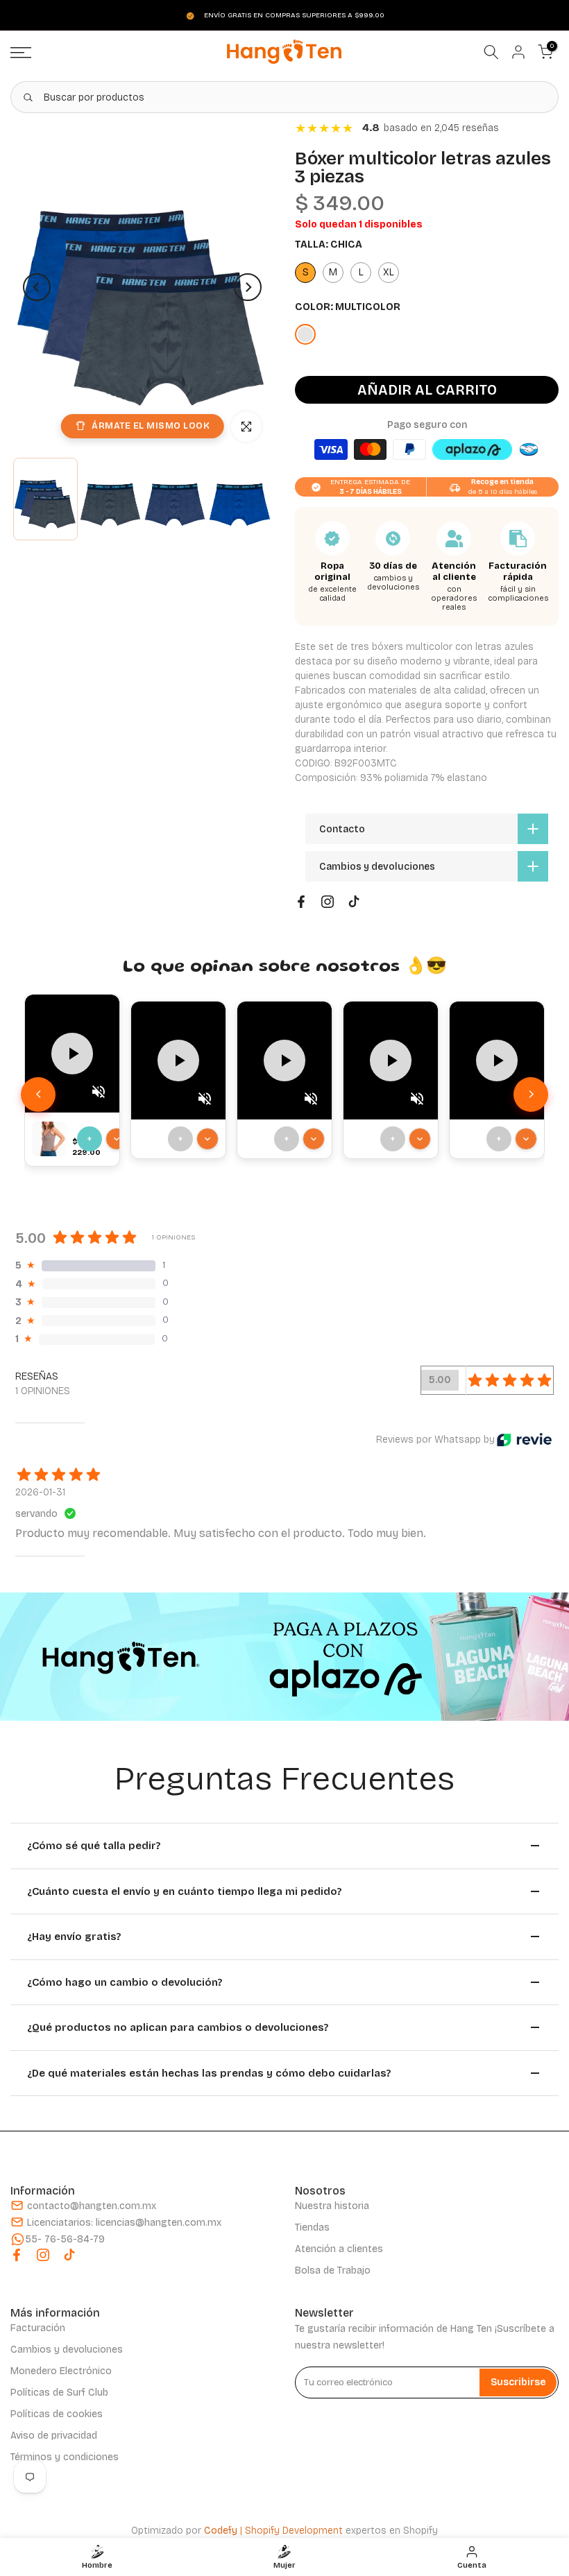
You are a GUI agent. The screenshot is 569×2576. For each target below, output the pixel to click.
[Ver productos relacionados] (117, 1139)
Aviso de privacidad (54, 2436)
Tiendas (312, 2227)
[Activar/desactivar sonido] (99, 1092)
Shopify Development (294, 2531)
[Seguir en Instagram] (328, 902)
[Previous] (37, 287)
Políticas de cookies (57, 2414)
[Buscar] (28, 97)
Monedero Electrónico (61, 2371)
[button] (531, 1094)
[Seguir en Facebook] (301, 902)
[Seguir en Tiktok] (354, 902)
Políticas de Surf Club (59, 2393)
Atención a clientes (339, 2249)
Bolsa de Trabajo (333, 2270)
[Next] (248, 287)
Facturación (38, 2328)
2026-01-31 (40, 1492)
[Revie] (524, 1440)
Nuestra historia (332, 2206)
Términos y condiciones (65, 2457)
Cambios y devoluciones (67, 2350)
